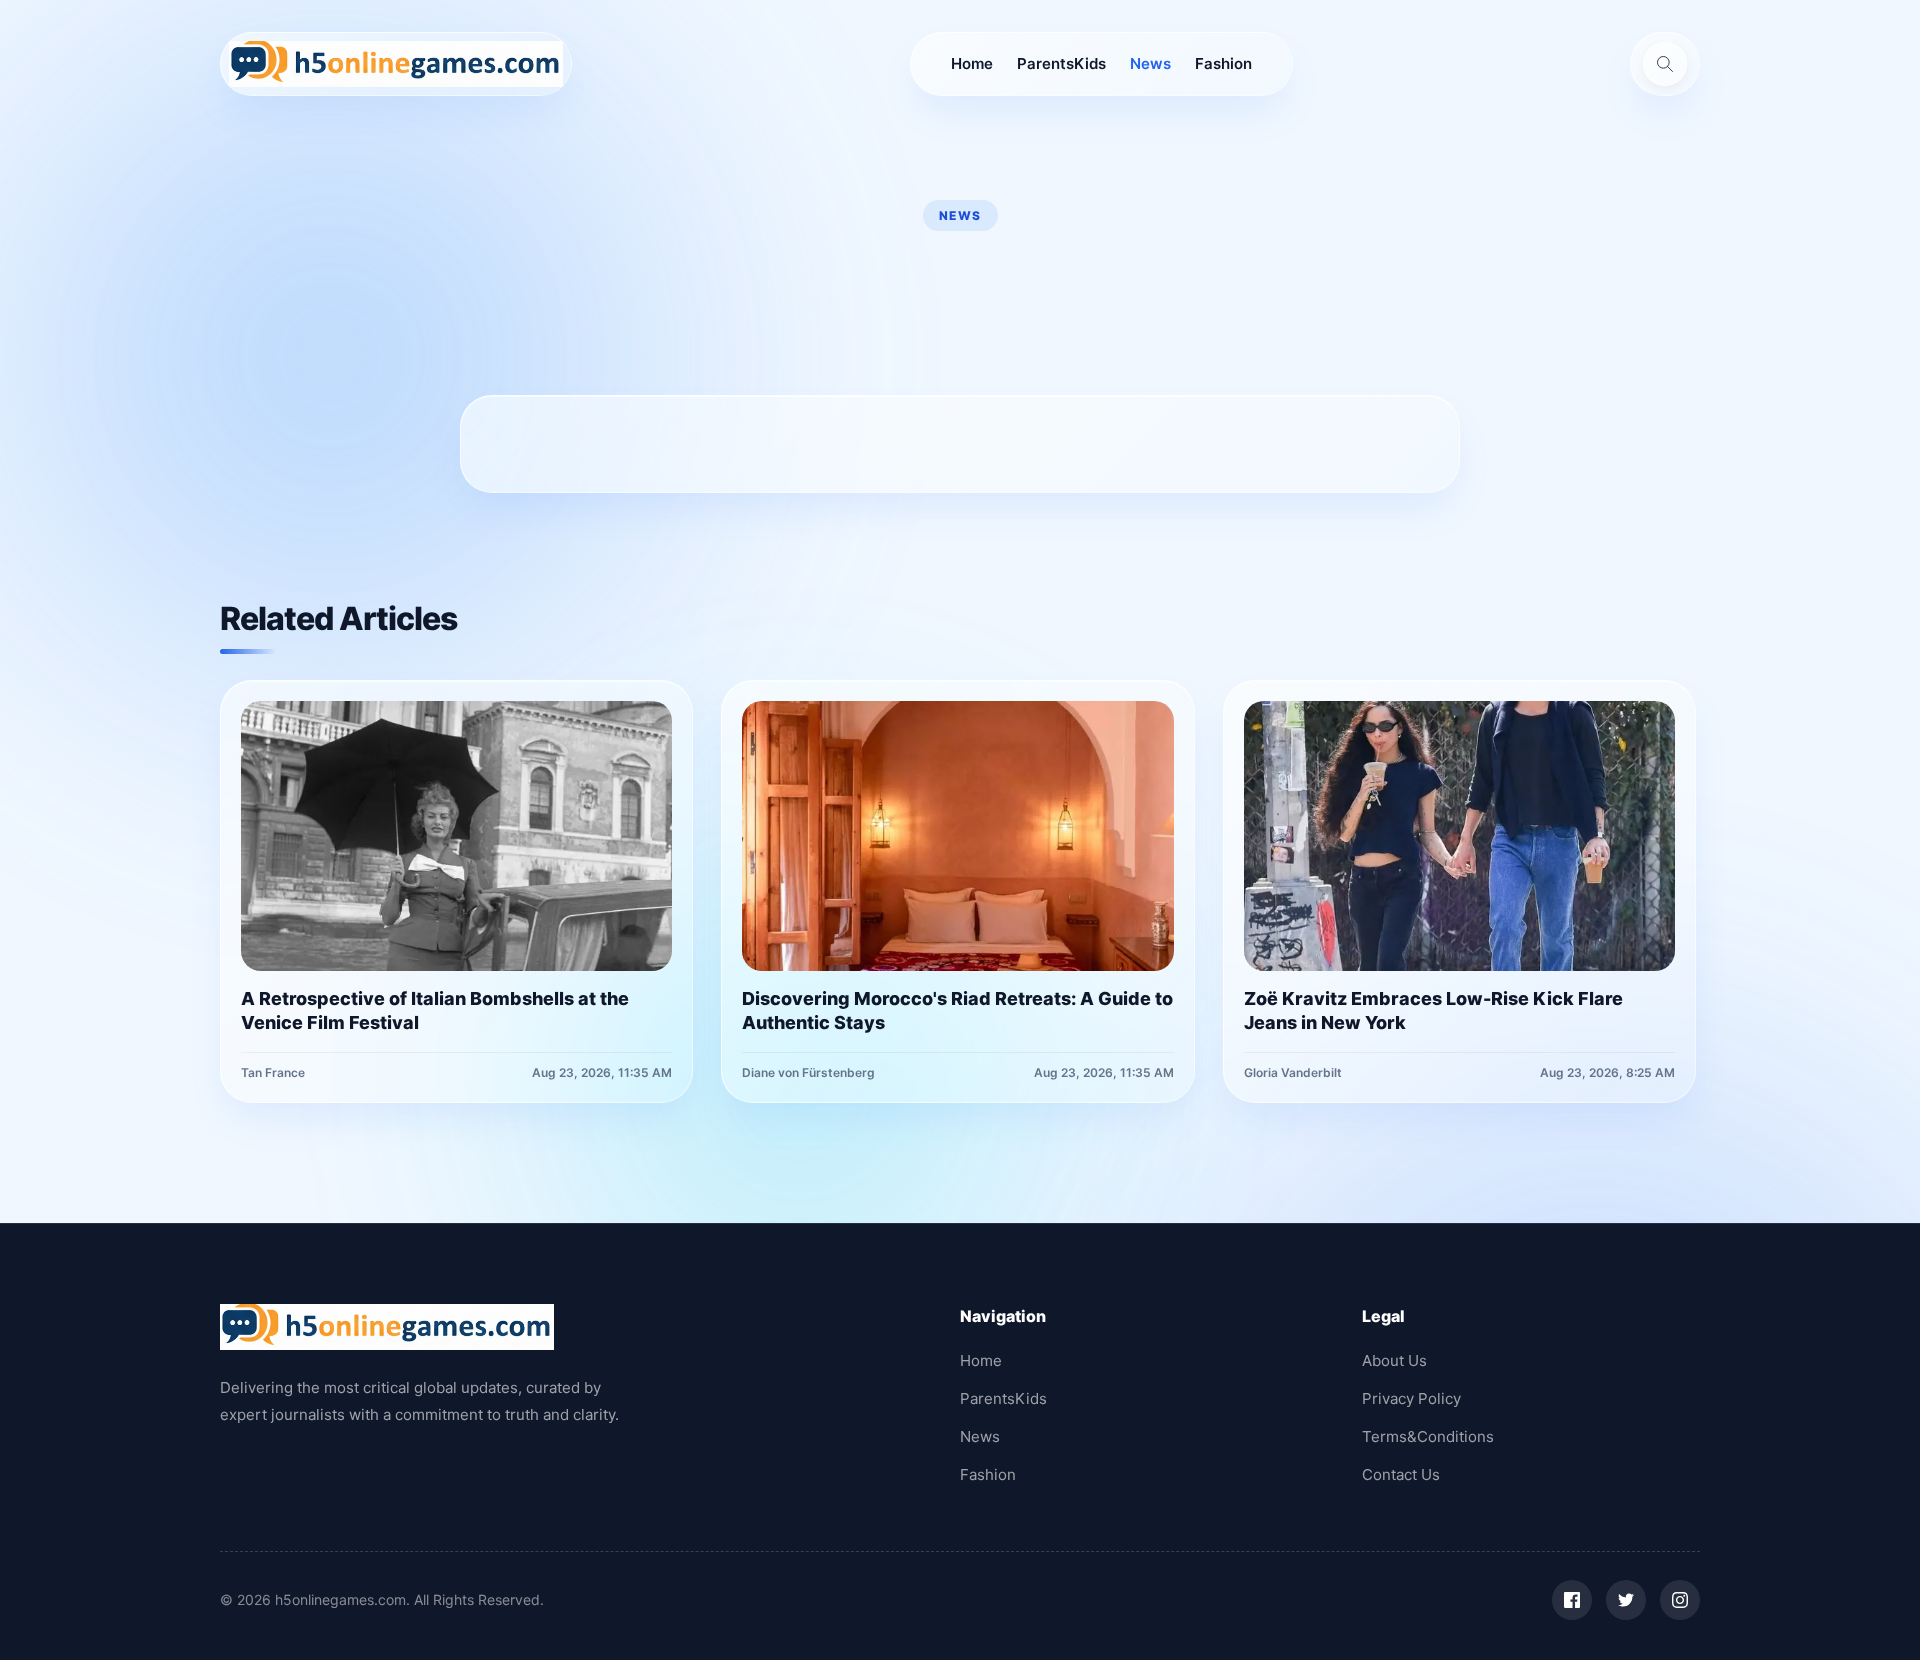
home (972, 63)
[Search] (1665, 64)
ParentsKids (1061, 63)
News (1150, 63)
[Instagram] (1680, 1600)
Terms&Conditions (1428, 1436)
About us (1394, 1360)
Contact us (1401, 1474)
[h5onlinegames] (396, 64)
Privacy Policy (1411, 1398)
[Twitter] (1626, 1600)
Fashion (1223, 63)
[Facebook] (1572, 1600)
